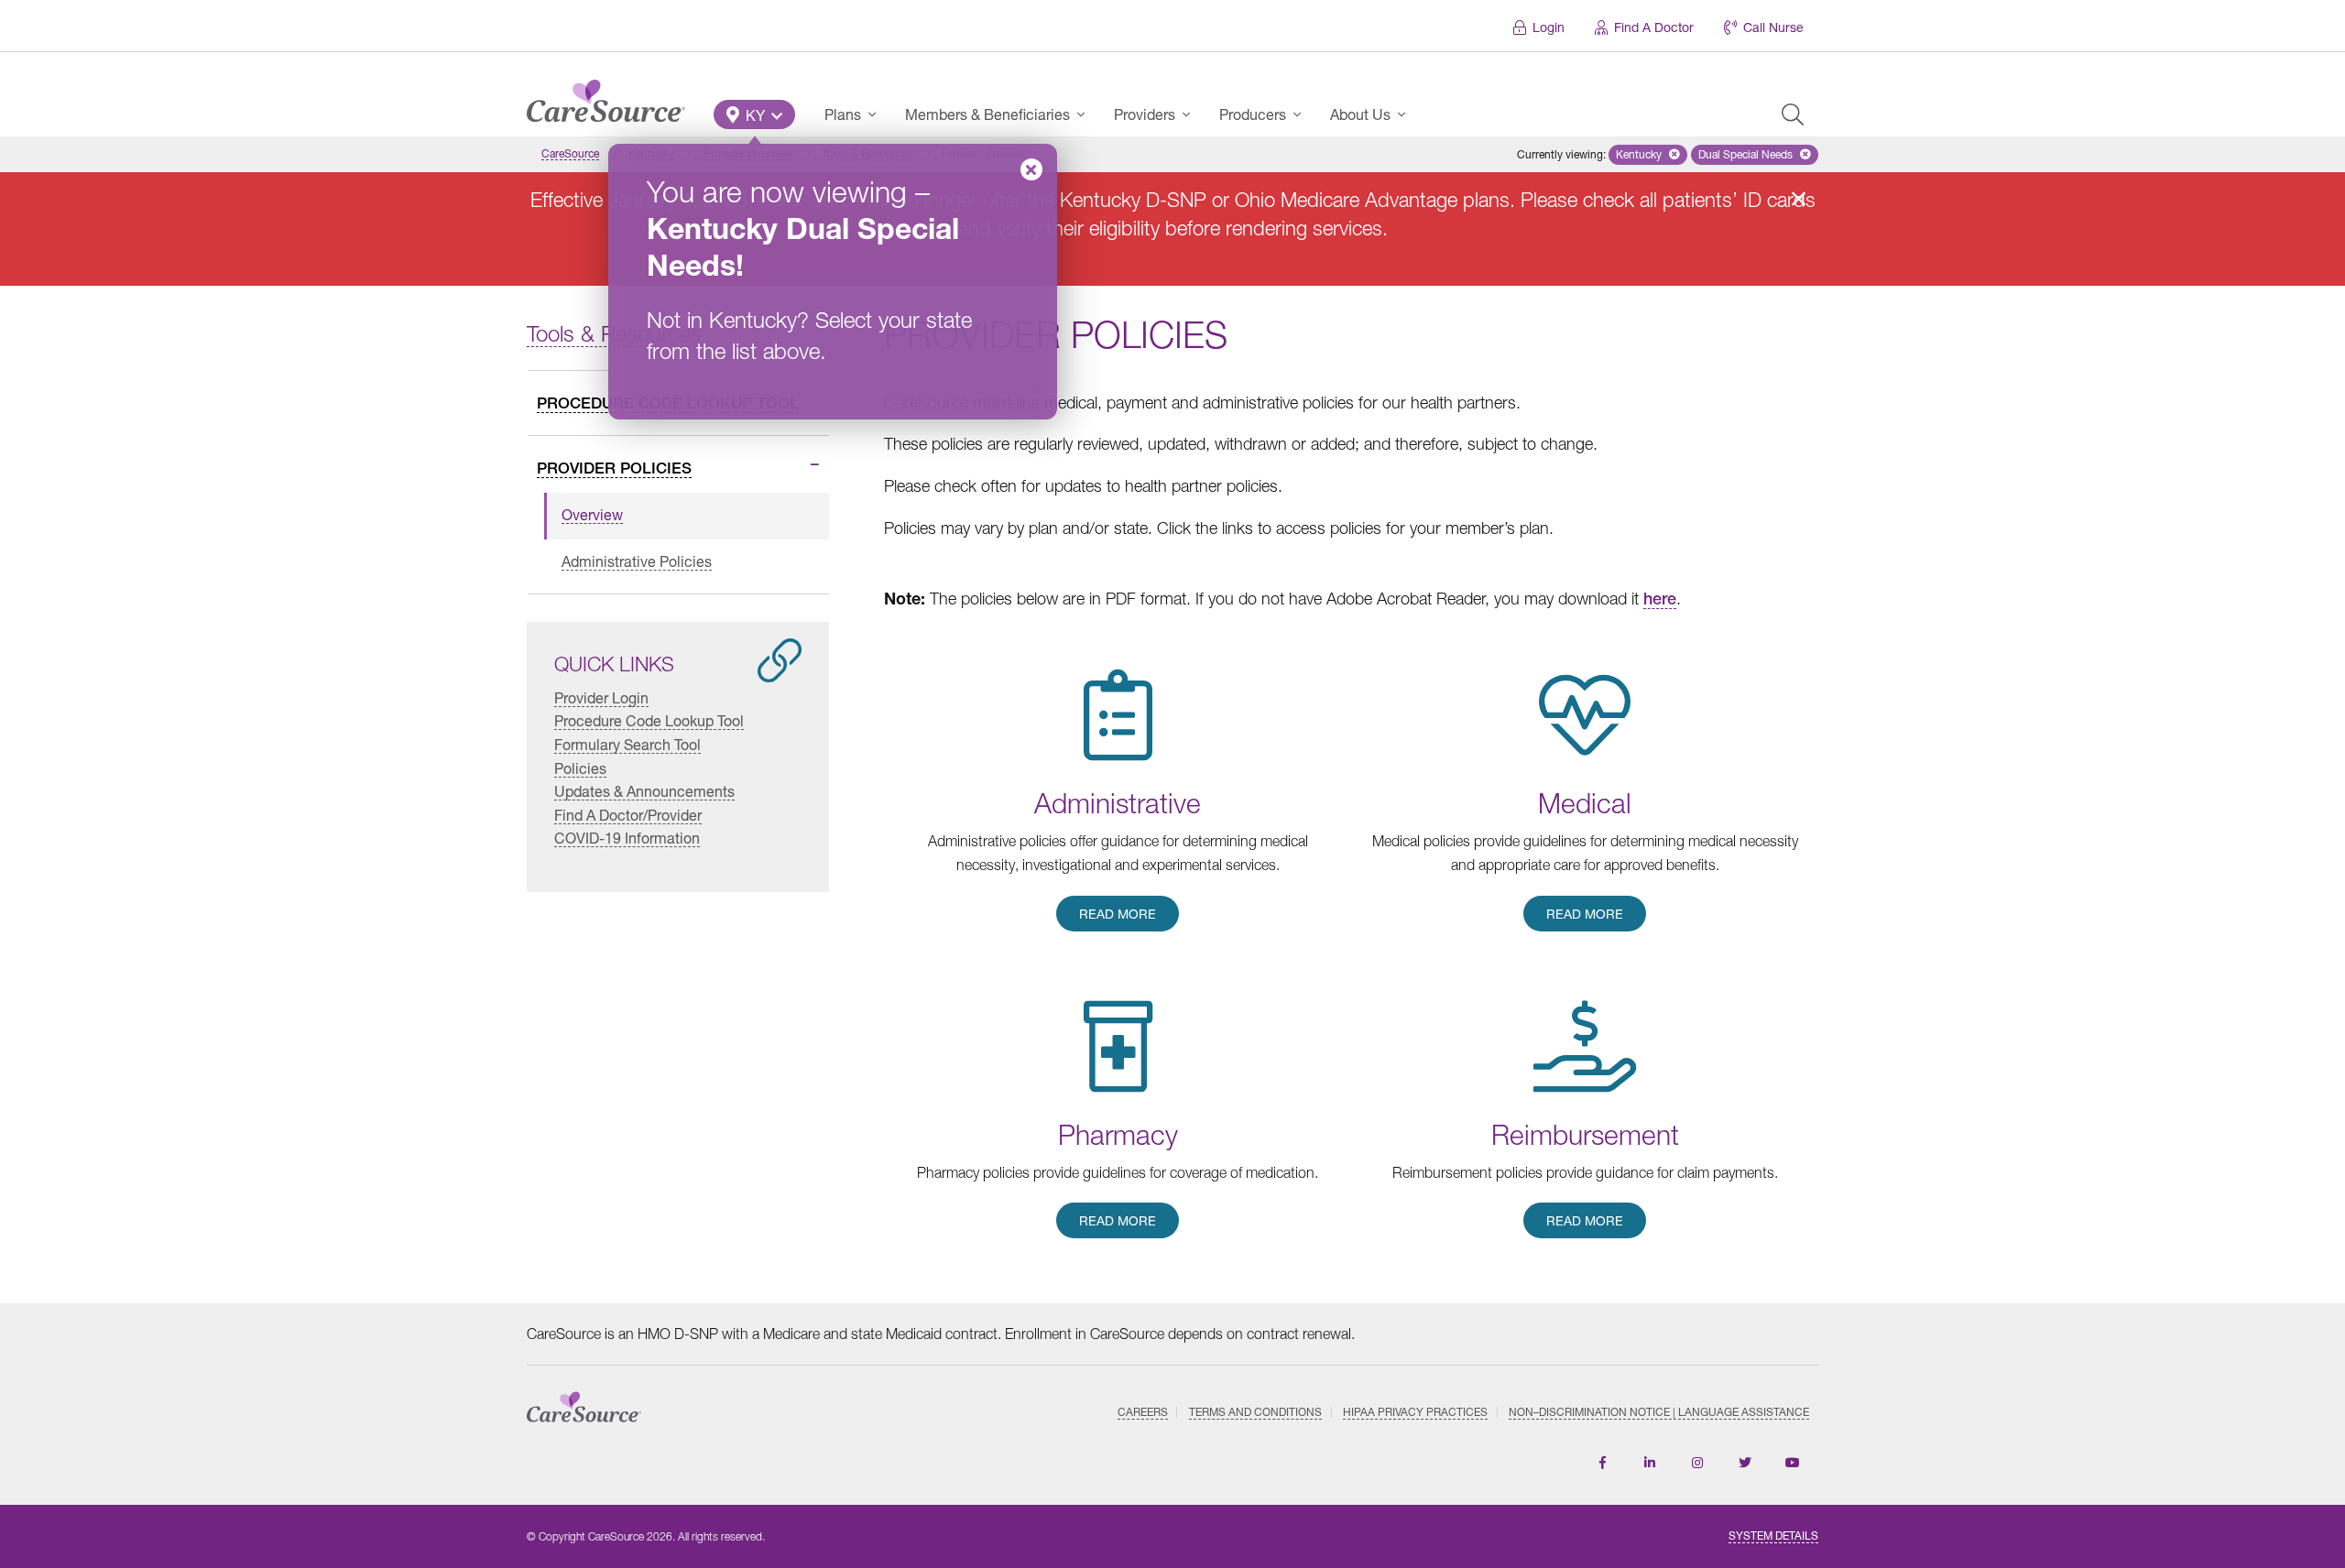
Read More (1118, 914)
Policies (580, 767)
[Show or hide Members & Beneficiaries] (1086, 114)
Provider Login (601, 697)
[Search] (1793, 114)
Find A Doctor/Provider (628, 814)
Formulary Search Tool (627, 744)
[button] (754, 114)
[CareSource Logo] (606, 96)
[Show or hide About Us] (1407, 114)
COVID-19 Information (627, 838)
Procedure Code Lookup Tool (649, 720)
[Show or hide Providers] (1192, 114)
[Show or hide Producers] (1303, 114)
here (1660, 599)
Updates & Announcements (644, 791)
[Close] (1031, 169)
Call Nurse (1773, 27)
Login (1549, 27)
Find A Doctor (1654, 27)
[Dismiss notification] (1798, 199)
